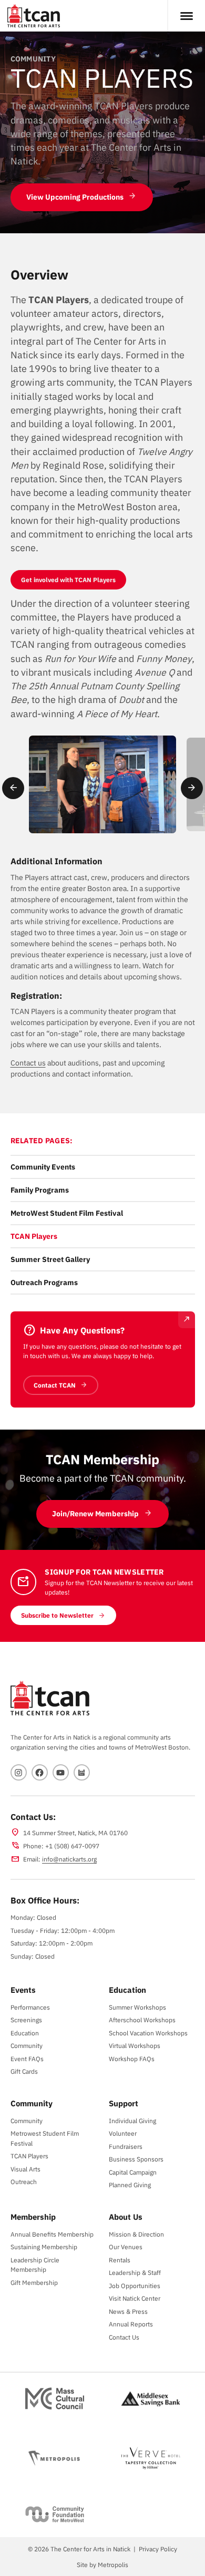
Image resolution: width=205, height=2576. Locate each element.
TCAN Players (34, 1236)
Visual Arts (25, 2169)
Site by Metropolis (102, 2564)
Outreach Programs (44, 1282)
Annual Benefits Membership (52, 2234)
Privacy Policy (158, 2549)
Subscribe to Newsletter (57, 1615)
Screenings (26, 2020)
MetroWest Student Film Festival (67, 1213)
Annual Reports (131, 2324)
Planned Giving (130, 2185)
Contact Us (124, 2337)
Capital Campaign (133, 2172)
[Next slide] (192, 788)
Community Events (43, 1167)
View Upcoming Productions (75, 197)
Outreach (24, 2181)
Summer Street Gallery (50, 1259)
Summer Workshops (137, 2007)
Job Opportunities (135, 2285)
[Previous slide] (13, 788)
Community (27, 2045)
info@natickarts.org (69, 1859)
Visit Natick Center (135, 2298)
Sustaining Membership (44, 2247)
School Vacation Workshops (148, 2033)
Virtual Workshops (135, 2045)
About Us (126, 2217)
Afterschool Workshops (142, 2020)
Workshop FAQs (132, 2058)
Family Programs (40, 1190)
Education (25, 2033)
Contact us (28, 1063)
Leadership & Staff (135, 2272)
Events (23, 1990)
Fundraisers (126, 2146)
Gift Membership (34, 2282)
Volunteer (123, 2133)
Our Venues (126, 2247)
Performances (30, 2007)
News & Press (128, 2311)
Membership (33, 2217)
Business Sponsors (136, 2159)
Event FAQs (27, 2058)
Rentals (120, 2260)
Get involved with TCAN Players (68, 580)
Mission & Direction (136, 2234)
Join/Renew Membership (95, 1514)
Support (124, 2103)
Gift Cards (24, 2071)
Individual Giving (132, 2120)
